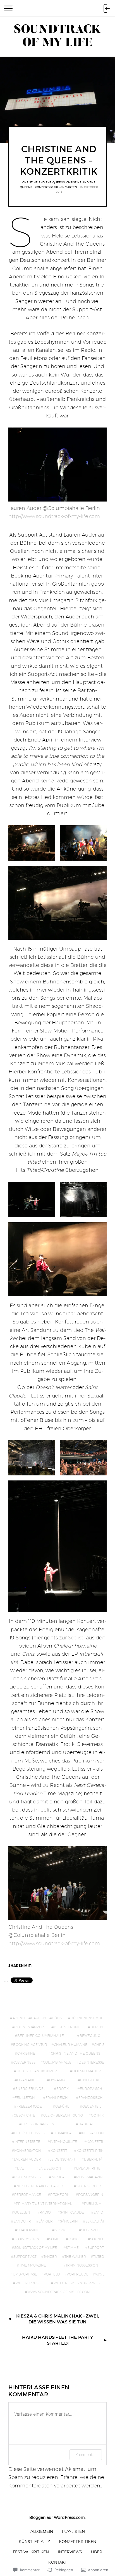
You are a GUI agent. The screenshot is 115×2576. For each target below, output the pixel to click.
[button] (32, 843)
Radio (45, 2212)
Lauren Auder (27, 2159)
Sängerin (69, 2221)
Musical (59, 2177)
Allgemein (42, 2531)
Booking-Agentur (30, 2045)
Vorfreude (78, 2274)
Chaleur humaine (71, 2045)
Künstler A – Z (34, 2541)
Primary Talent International (44, 2204)
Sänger (46, 2221)
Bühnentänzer (29, 2027)
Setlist (76, 1638)
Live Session (50, 2168)
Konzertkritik (90, 2151)
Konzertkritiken (78, 2541)
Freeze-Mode (29, 2106)
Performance (28, 2195)
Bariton (39, 2018)
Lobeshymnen (28, 2177)
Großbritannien (38, 2124)
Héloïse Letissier (30, 2133)
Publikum (93, 2204)
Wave (100, 2274)
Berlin (97, 2027)
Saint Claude (72, 2212)
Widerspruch (29, 2283)
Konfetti (95, 2142)
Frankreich (57, 2098)
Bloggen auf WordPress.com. (57, 2517)
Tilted (99, 2257)
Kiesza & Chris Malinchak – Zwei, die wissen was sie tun (57, 2319)
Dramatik (26, 2080)
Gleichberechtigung (63, 2115)
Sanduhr (22, 2221)
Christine (26, 2053)
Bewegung (90, 2036)
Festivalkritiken (31, 2552)
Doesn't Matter (87, 2071)
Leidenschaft (62, 2159)
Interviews (70, 2552)
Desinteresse (91, 2062)
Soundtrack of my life (36, 2248)
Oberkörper (89, 2186)
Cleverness (24, 2062)
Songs (74, 2239)
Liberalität (94, 2159)
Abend (19, 2018)
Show (60, 2230)
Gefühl (62, 2106)
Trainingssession (82, 2265)
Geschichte (24, 2115)
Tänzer (50, 2257)
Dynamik (57, 2080)
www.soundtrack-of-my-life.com (59, 2292)
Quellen (22, 2212)
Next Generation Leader (40, 2186)
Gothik (97, 2115)
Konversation (28, 2151)
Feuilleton (25, 2098)
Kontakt (58, 2562)
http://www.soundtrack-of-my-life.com (54, 516)
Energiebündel (30, 2089)
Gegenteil (92, 2106)
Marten (71, 187)
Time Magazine (33, 2265)
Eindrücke (90, 2080)
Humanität (63, 2133)
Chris (99, 2045)
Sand (98, 2212)
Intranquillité (64, 2142)
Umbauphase (25, 2274)
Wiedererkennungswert (78, 2283)
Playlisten (73, 2531)
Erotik (63, 2089)
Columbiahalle (57, 2062)
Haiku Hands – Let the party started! (57, 2340)
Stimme (72, 2248)
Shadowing (28, 2230)
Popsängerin (91, 2195)
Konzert (59, 2151)
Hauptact (87, 2124)
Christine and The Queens (44, 182)
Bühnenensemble (88, 2018)
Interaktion (93, 2133)
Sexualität (95, 2221)
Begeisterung (67, 2027)
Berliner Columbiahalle (41, 2036)
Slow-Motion (27, 2239)
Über (97, 2552)
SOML (54, 2239)
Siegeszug (91, 2230)
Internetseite (27, 2142)
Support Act (25, 2257)
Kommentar (86, 2454)
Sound (97, 2239)
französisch (91, 2098)
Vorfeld (52, 2274)
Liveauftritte (88, 2168)
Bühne (58, 2018)
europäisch (91, 2089)
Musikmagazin (89, 2177)
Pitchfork (60, 2195)
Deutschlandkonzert (38, 2071)
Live (21, 2168)
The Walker (75, 2257)
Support (96, 2248)
